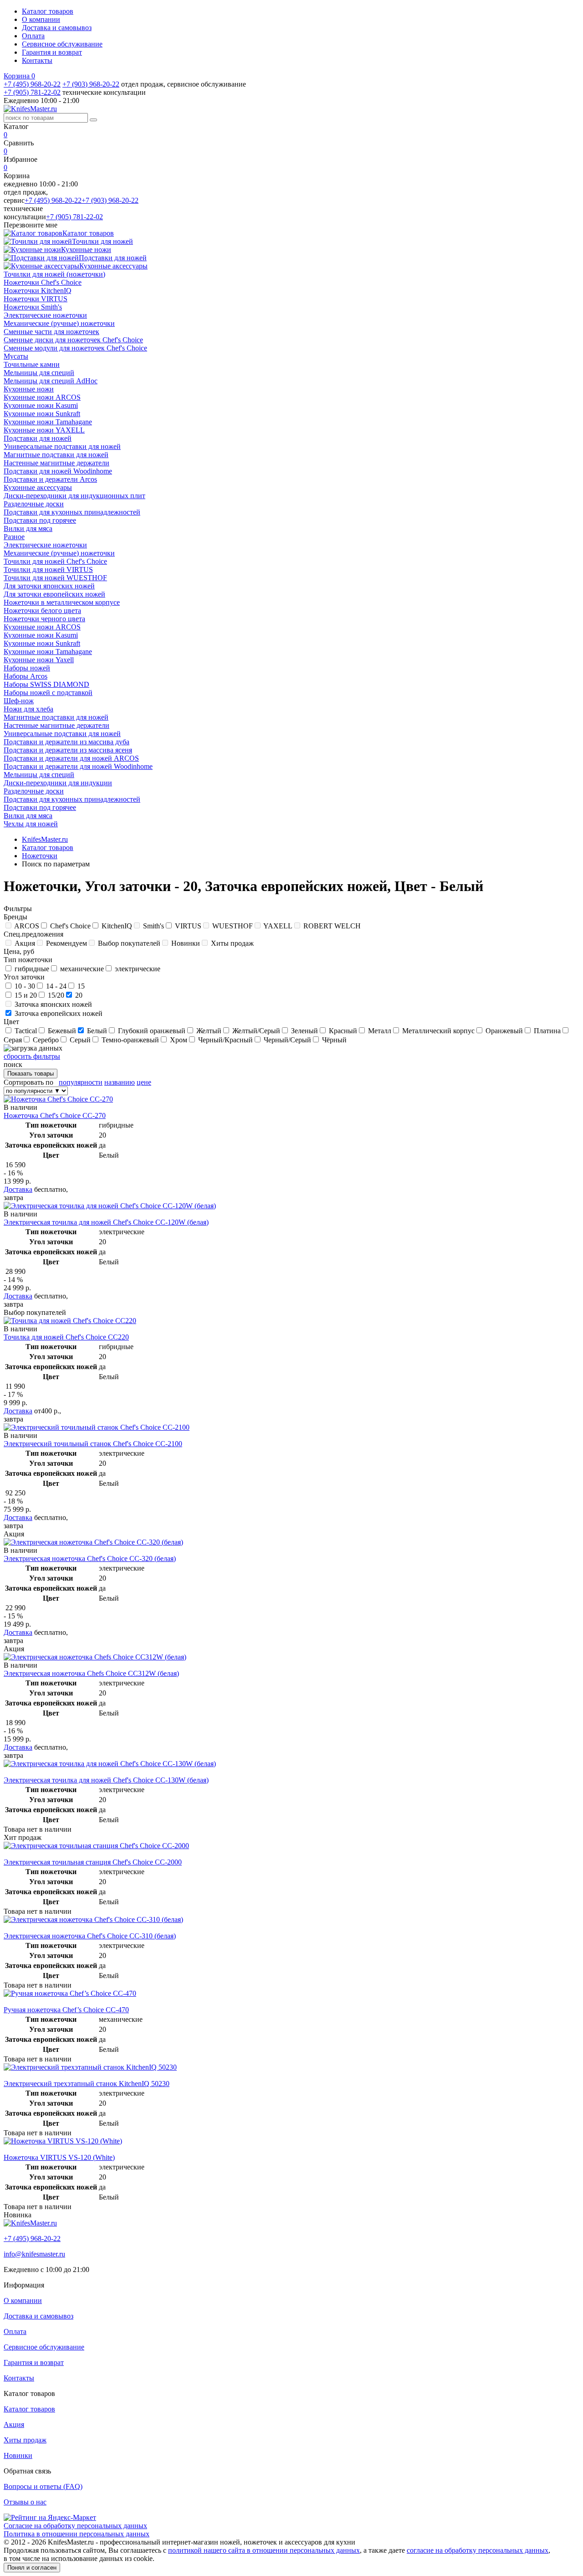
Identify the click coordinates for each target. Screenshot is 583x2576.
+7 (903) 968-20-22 (91, 84)
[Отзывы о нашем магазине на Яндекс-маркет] (50, 2517)
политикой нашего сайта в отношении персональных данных (264, 2550)
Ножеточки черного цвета (44, 619)
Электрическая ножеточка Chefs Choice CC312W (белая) (91, 1673)
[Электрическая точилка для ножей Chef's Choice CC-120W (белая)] (110, 1206)
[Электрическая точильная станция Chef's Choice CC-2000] (96, 1846)
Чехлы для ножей (31, 824)
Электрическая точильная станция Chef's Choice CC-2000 (93, 1862)
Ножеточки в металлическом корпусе (62, 602)
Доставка (18, 1189)
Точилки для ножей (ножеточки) (54, 274)
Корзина (19, 76)
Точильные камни (32, 364)
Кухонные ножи (29, 389)
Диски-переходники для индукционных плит (74, 496)
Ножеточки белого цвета (42, 611)
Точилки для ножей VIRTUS (48, 569)
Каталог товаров (48, 11)
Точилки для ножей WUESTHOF (55, 578)
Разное (14, 537)
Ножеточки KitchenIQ (38, 291)
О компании (41, 19)
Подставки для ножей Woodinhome (58, 471)
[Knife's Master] (30, 2223)
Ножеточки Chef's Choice (43, 282)
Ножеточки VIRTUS (36, 299)
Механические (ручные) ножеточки (59, 323)
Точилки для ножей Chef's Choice (55, 561)
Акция (14, 2424)
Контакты (37, 60)
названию (120, 1082)
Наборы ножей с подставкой (48, 693)
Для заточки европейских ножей (54, 594)
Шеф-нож (19, 701)
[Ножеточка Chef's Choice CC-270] (58, 1099)
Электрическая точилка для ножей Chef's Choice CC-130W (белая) (106, 1780)
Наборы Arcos (26, 676)
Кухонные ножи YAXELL (44, 430)
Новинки (18, 2455)
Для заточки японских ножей (49, 586)
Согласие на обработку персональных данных (75, 2526)
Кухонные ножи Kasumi (41, 405)
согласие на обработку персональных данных (478, 2550)
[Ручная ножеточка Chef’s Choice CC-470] (70, 1993)
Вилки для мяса (28, 528)
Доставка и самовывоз (57, 28)
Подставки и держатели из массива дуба (66, 742)
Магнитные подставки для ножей (56, 455)
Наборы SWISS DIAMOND (46, 684)
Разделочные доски (34, 504)
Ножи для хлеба (28, 709)
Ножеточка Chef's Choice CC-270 (55, 1115)
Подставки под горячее (40, 520)
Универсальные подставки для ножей (62, 446)
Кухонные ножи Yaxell (39, 660)
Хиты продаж (25, 2440)
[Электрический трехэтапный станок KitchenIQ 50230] (90, 2067)
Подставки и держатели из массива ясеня (68, 750)
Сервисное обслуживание (62, 44)
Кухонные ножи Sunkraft (42, 414)
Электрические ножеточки (45, 315)
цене (144, 1082)
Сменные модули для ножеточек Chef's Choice (75, 348)
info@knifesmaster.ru (34, 2254)
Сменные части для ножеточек (51, 332)
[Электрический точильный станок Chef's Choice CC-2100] (97, 1427)
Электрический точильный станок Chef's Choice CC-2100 (93, 1444)
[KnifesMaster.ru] (30, 109)
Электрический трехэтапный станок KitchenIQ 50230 (87, 2084)
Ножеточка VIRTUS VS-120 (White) (59, 2157)
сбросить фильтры (32, 1056)
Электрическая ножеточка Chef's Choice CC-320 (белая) (90, 1558)
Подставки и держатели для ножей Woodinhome (78, 766)
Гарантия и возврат (52, 52)
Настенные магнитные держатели (56, 463)
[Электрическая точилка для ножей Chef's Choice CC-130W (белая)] (110, 1764)
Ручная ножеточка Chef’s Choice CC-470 (66, 2010)
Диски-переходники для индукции (58, 783)
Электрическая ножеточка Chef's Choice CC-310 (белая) (90, 1936)
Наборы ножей (27, 668)
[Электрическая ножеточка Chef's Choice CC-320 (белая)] (93, 1542)
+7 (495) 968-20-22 (32, 84)
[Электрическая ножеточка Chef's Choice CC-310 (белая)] (93, 1919)
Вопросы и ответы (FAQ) (43, 2486)
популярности (81, 1082)
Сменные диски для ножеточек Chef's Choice (73, 340)
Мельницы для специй (39, 373)
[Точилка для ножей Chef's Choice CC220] (70, 1321)
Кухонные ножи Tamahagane (48, 422)
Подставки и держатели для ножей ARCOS (71, 758)
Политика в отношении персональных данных (77, 2534)
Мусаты (16, 356)
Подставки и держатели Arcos (50, 479)
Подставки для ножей (38, 438)
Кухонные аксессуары (38, 487)
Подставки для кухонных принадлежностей (72, 512)
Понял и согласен (32, 2568)
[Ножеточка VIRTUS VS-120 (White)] (63, 2141)
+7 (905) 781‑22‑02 (32, 92)
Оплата (33, 36)
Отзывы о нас (25, 2502)
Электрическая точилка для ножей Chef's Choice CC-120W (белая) (106, 1222)
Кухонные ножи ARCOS (42, 397)
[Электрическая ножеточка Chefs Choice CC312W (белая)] (95, 1657)
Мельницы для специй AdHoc (51, 381)
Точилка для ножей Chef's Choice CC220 (66, 1337)
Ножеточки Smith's (33, 307)
